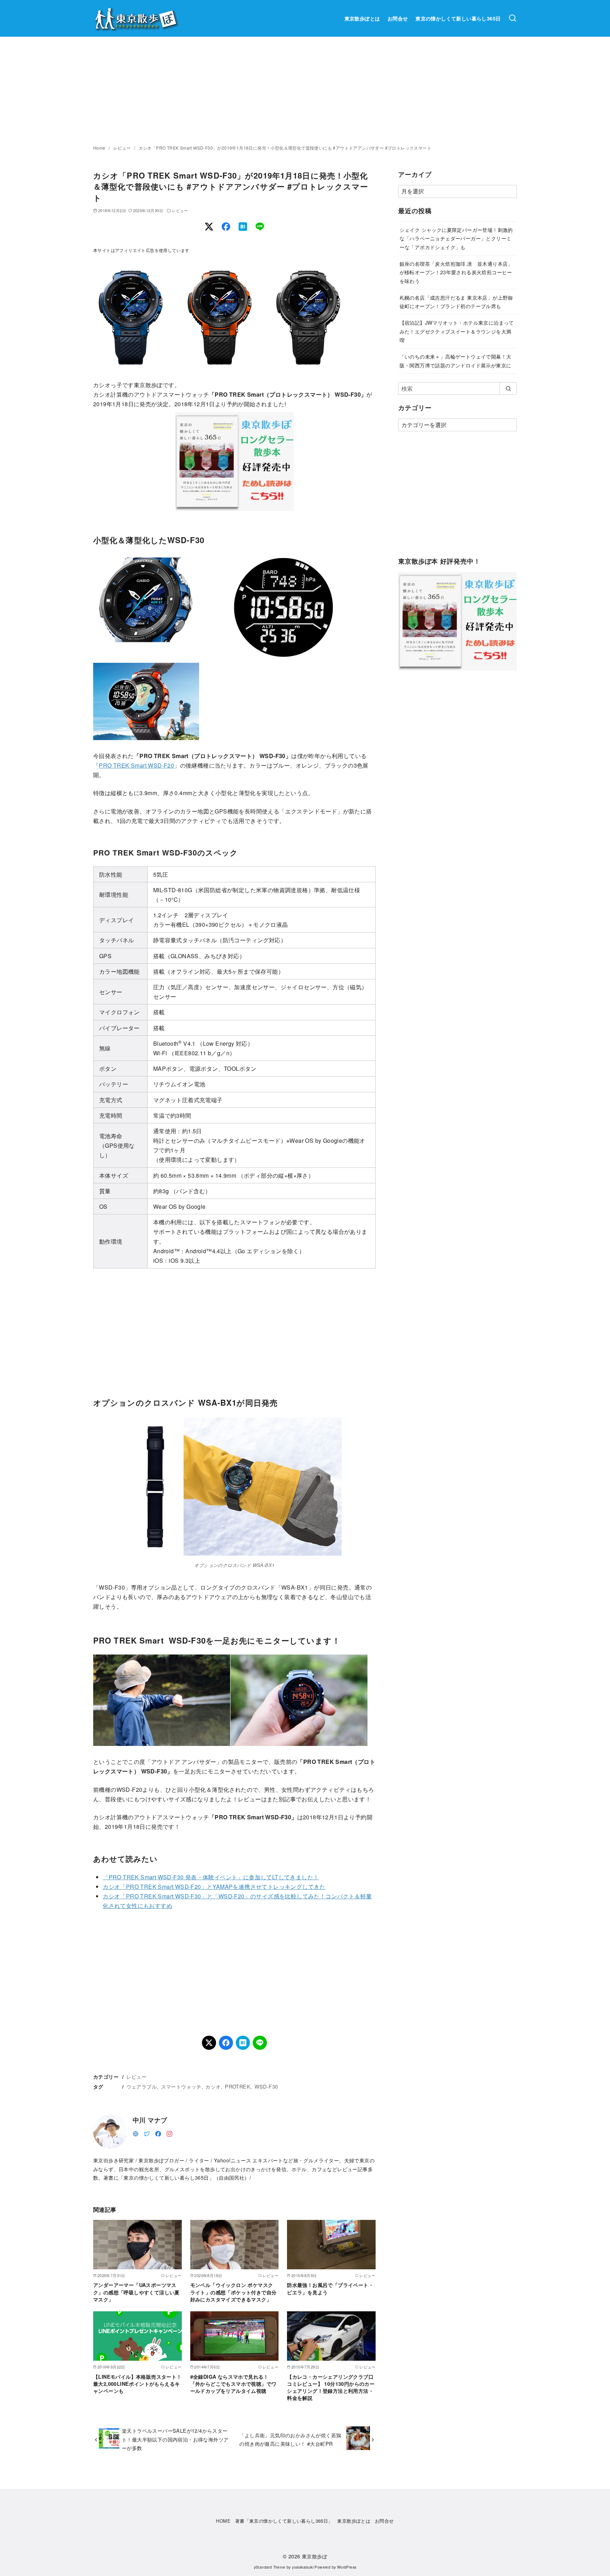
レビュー (123, 148)
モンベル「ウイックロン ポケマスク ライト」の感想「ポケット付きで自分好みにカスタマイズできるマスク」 (234, 2292)
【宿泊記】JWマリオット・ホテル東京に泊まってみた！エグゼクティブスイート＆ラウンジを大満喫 (457, 331)
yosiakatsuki (303, 2567)
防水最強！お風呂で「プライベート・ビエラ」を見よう (330, 2288)
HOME (223, 2521)
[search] (508, 389)
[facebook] (158, 2133)
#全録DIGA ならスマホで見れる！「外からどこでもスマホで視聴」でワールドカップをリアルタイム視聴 (234, 2384)
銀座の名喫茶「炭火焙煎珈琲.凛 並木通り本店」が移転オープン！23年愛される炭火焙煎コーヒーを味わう (456, 272)
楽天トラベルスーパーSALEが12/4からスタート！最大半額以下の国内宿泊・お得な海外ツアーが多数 (175, 2439)
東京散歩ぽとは (362, 18)
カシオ (213, 2086)
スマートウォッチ (181, 2086)
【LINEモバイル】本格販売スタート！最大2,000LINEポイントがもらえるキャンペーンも (137, 2384)
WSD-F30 (266, 2086)
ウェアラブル (142, 2086)
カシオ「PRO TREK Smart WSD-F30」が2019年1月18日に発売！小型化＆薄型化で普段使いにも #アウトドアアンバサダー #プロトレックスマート (285, 148)
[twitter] (147, 2133)
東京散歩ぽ (315, 2556)
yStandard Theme (270, 2567)
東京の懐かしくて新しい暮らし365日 (458, 18)
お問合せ (398, 18)
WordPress (347, 2567)
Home (100, 148)
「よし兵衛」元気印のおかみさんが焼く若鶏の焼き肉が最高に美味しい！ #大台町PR (290, 2439)
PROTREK (238, 2086)
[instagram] (169, 2133)
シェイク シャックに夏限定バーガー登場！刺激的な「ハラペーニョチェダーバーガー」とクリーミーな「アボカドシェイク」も (456, 238)
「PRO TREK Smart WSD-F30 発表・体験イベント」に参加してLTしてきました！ (211, 1877)
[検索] (513, 18)
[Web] (136, 2133)
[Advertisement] (305, 90)
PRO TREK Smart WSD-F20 (136, 765)
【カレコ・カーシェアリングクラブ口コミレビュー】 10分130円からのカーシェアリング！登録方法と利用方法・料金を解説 (331, 2387)
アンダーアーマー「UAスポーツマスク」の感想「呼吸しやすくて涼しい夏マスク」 (136, 2292)
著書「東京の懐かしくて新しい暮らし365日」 (284, 2521)
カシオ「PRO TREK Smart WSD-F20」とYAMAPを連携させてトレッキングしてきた (214, 1887)
